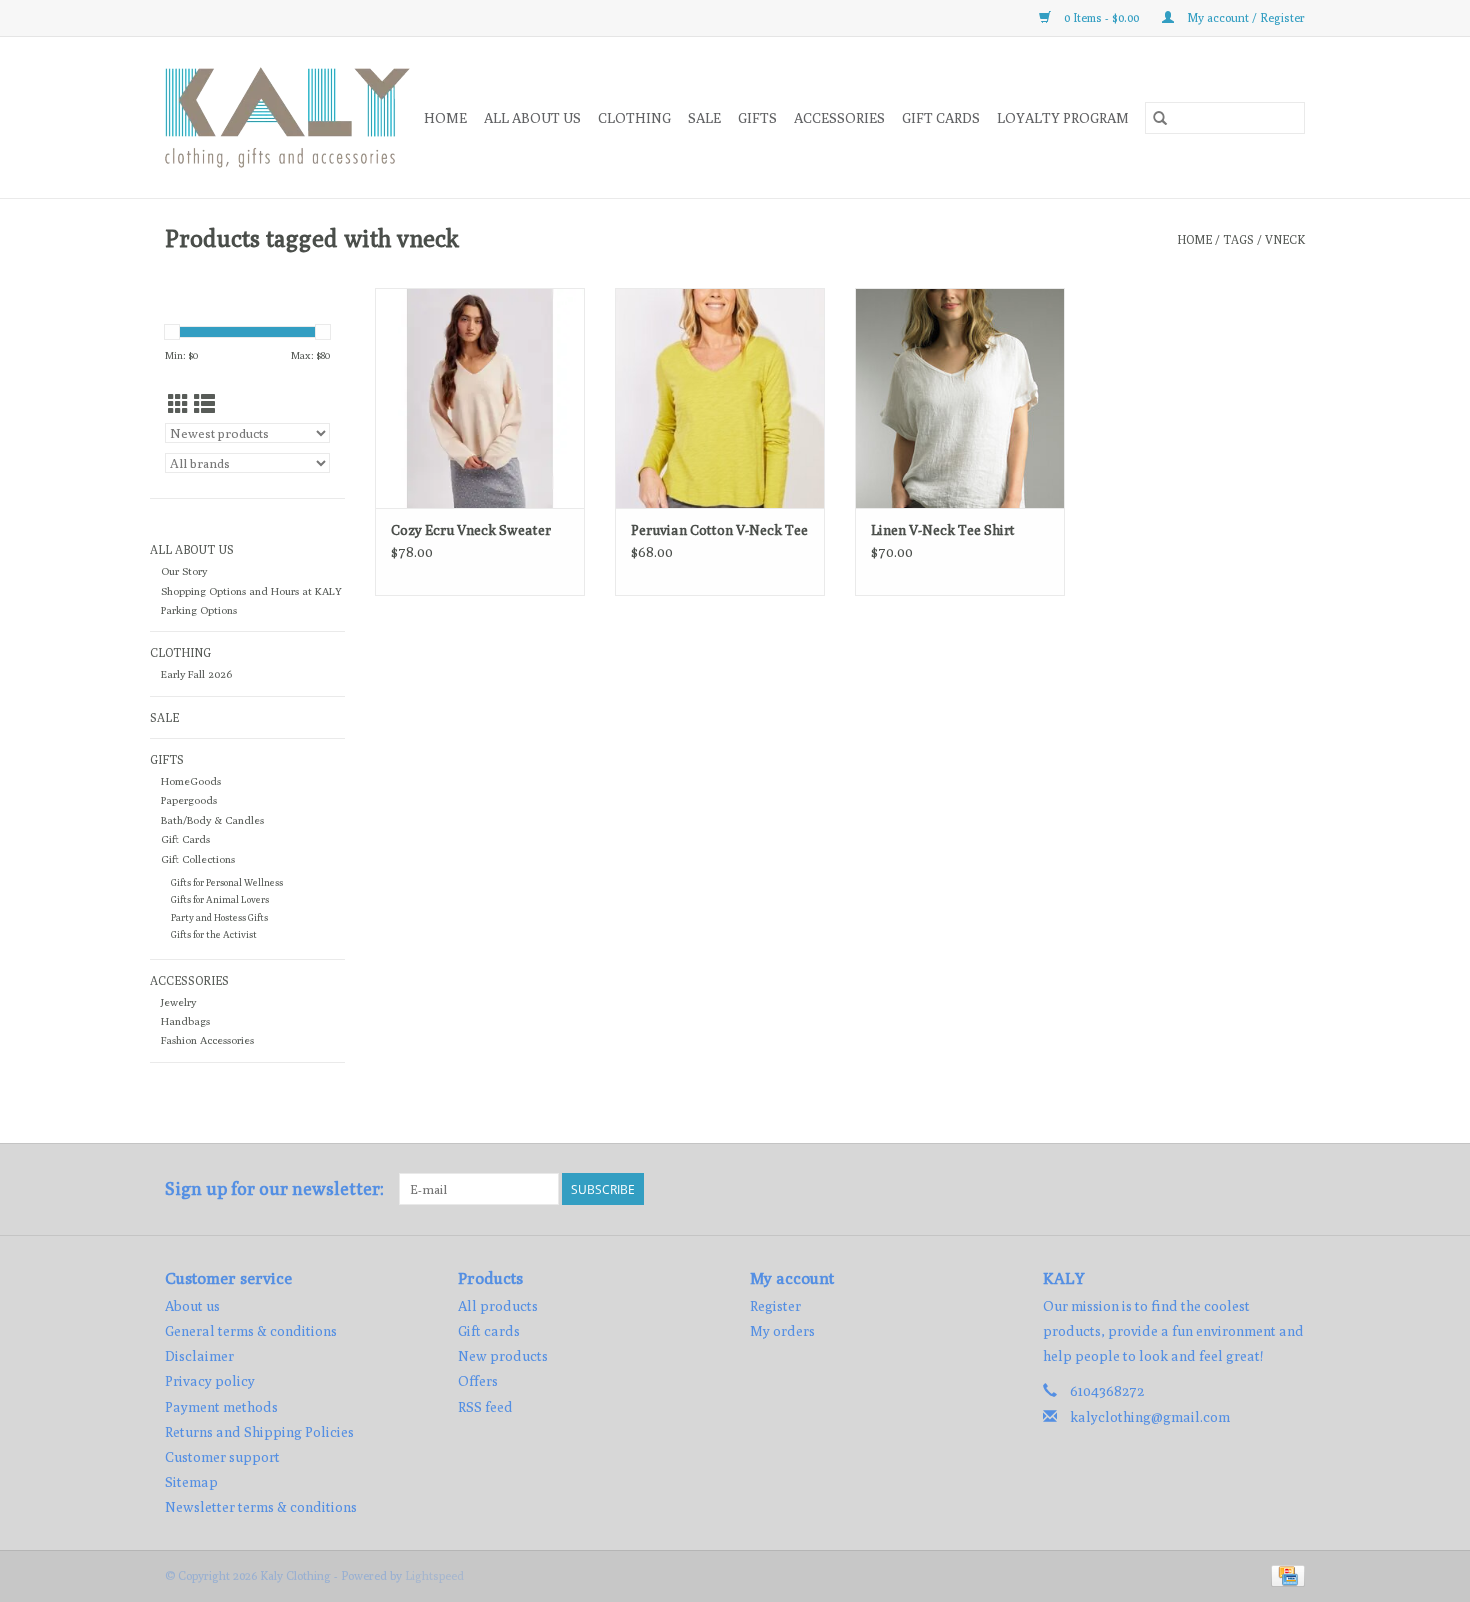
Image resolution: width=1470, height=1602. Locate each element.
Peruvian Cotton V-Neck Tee (719, 530)
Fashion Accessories (207, 1040)
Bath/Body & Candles (212, 820)
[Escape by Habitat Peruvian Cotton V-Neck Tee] (720, 398)
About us (192, 1306)
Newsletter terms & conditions (261, 1507)
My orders (782, 1331)
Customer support (222, 1457)
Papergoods (189, 800)
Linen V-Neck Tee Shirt (943, 530)
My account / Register (1244, 17)
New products (503, 1356)
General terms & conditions (251, 1331)
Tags (1238, 239)
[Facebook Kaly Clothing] (1254, 1189)
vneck (1285, 239)
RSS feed (485, 1407)
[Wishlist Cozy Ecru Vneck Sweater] (480, 398)
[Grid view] (178, 404)
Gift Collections (198, 859)
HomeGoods (191, 781)
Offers (478, 1381)
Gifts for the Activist (214, 934)
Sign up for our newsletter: (274, 1188)
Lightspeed (434, 1575)
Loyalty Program (1063, 118)
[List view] (204, 404)
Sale (704, 118)
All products (498, 1306)
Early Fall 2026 (196, 674)
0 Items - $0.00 (1101, 17)
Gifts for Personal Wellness (227, 882)
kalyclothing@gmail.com (1150, 1417)
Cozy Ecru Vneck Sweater (471, 530)
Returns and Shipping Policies (259, 1432)
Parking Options (199, 610)
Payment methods (221, 1407)
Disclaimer (199, 1356)
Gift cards (941, 118)
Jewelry (178, 1002)
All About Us (532, 118)
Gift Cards (185, 839)
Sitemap (191, 1482)
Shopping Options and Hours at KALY (251, 591)
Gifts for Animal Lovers (220, 899)
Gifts (757, 118)
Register (775, 1306)
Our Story (184, 571)
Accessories (839, 118)
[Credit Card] (1284, 1574)
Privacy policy (210, 1381)
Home (445, 118)
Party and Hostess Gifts (219, 917)
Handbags (185, 1021)
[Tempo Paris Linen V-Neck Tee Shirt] (960, 398)
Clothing (634, 118)
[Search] (1160, 118)
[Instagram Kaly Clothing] (1289, 1189)
